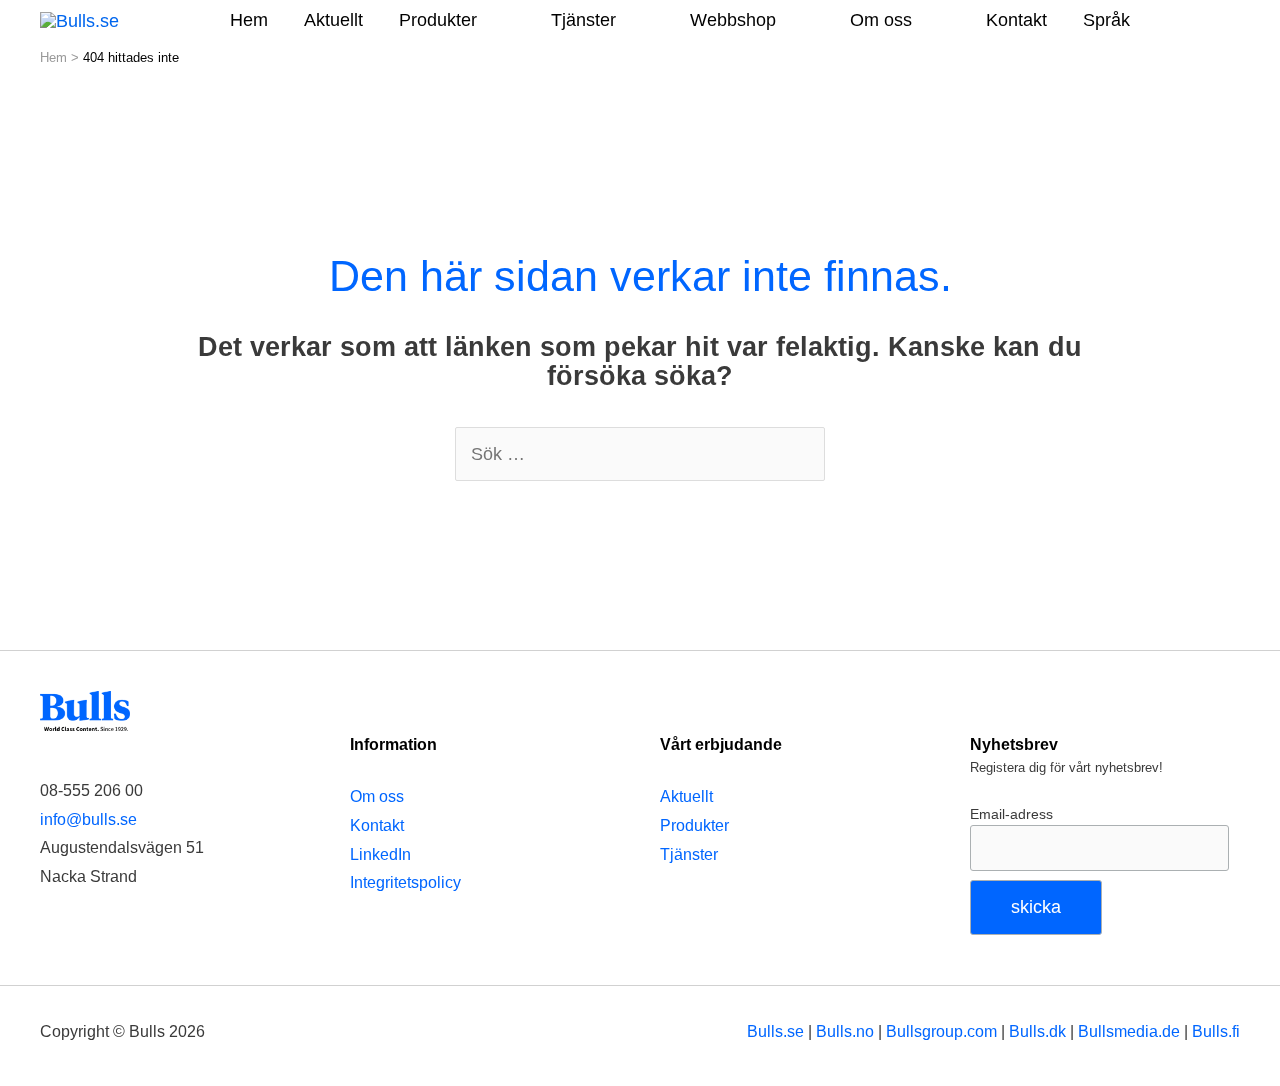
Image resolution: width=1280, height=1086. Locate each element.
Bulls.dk (1037, 1031)
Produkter (694, 825)
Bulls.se (775, 1031)
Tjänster (689, 854)
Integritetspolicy (405, 882)
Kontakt (377, 825)
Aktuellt (686, 796)
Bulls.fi (1216, 1031)
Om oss (377, 796)
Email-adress (1011, 814)
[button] (1213, 19)
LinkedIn (380, 854)
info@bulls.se (88, 819)
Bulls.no (845, 1031)
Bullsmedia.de (1129, 1031)
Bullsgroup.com (941, 1031)
